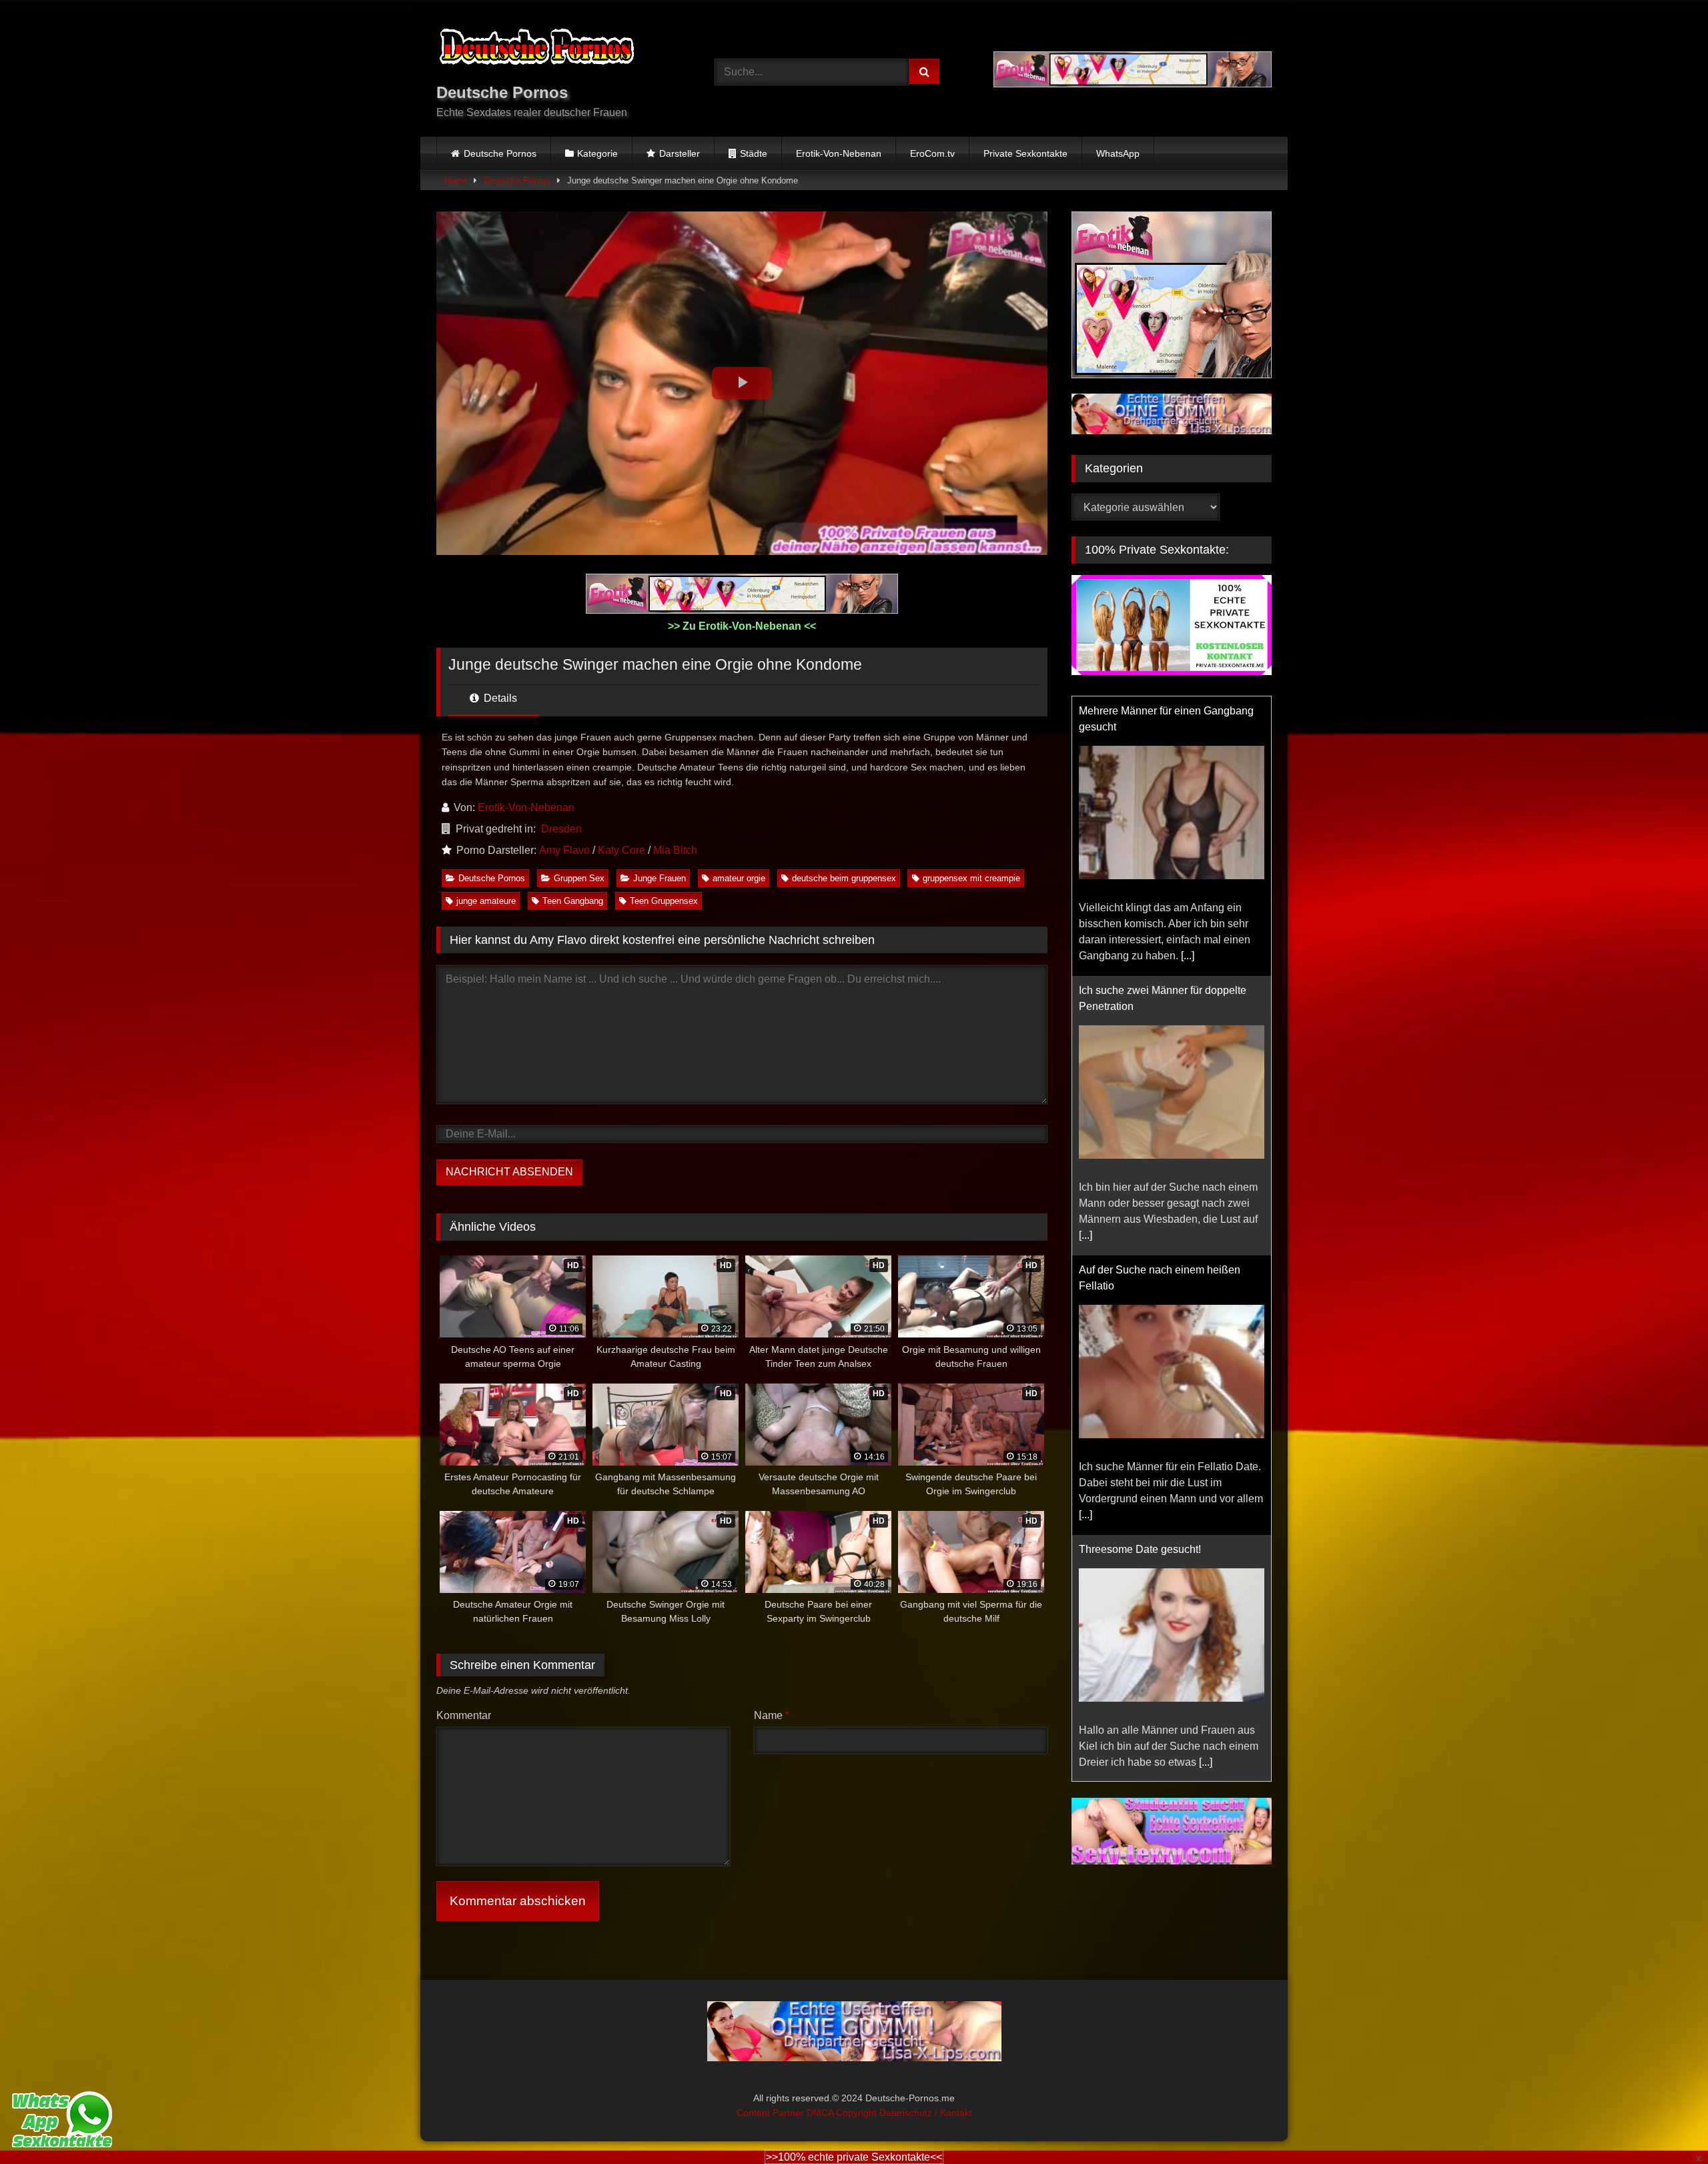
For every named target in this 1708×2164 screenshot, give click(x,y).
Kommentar (464, 1715)
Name (772, 1715)
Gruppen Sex (579, 878)
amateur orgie (739, 878)
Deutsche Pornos (500, 153)
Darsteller (680, 153)
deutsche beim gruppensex (844, 878)
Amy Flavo (564, 850)
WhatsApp (1118, 153)
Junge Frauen (660, 878)
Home (456, 180)
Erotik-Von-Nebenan (839, 153)
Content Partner (772, 2113)
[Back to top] (1667, 2124)
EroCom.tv (932, 153)
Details (499, 698)
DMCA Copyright (843, 2113)
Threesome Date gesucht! (1140, 1549)
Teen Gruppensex (664, 901)
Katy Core (621, 850)
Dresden (561, 829)
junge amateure (486, 901)
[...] (1188, 956)
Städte (754, 153)
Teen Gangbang (573, 901)
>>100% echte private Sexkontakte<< (854, 2157)
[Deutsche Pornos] (536, 49)
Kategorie (597, 153)
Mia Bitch (675, 850)
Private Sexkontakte (1025, 153)
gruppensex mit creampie (971, 878)
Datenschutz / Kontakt (926, 2113)
